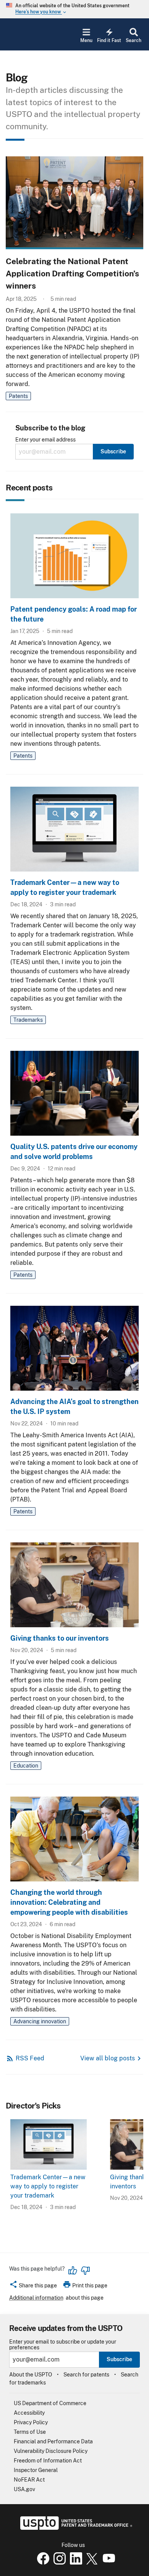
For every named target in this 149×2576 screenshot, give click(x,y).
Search (134, 41)
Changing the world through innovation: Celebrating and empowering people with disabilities (69, 1902)
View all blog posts (108, 2058)
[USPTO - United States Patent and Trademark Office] (75, 2528)
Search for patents (86, 2375)
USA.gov (24, 2489)
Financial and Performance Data (53, 2441)
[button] (33, 2287)
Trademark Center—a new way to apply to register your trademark (48, 2186)
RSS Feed (30, 2058)
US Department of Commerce (50, 2403)
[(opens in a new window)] (58, 2563)
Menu (86, 41)
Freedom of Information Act (48, 2461)
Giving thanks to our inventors (60, 1638)
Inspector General (36, 2470)
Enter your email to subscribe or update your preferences (63, 2345)
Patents (18, 396)
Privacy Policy (31, 2422)
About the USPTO (31, 2375)
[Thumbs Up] (73, 2271)
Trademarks (28, 1020)
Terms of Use (30, 2432)
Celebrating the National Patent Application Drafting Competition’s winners (72, 274)
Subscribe (119, 2359)
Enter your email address (45, 440)
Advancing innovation (40, 2021)
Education (26, 1766)
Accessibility (29, 2413)
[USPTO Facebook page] (42, 2563)
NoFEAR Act (29, 2480)
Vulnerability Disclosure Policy (51, 2451)
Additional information (36, 2298)
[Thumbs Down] (85, 2271)
